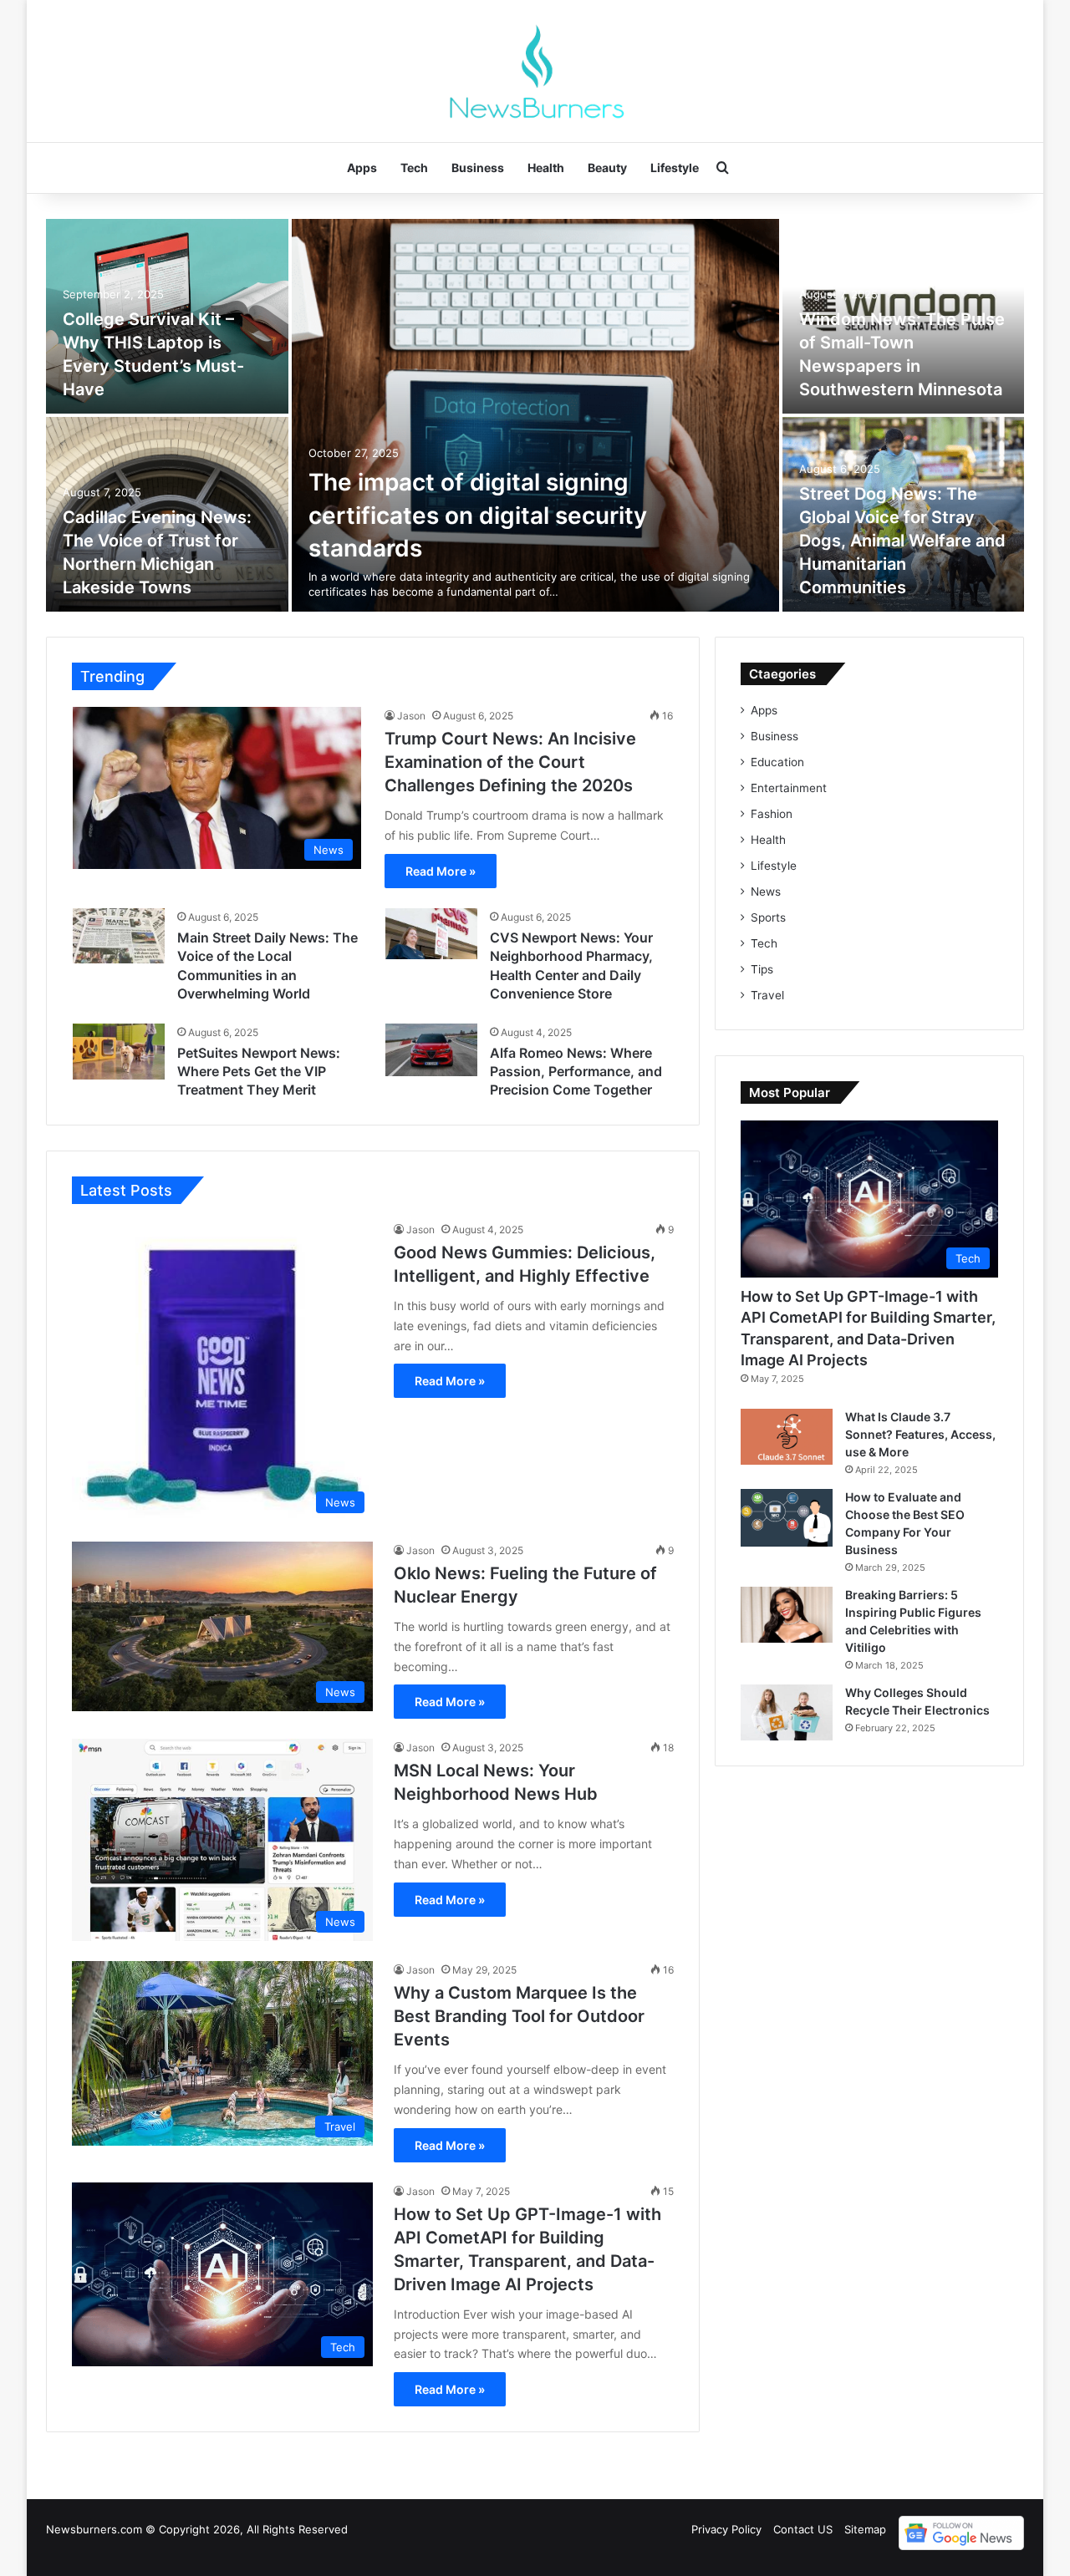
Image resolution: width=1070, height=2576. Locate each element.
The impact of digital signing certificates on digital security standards (478, 515)
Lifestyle (675, 168)
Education (777, 762)
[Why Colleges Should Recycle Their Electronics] (787, 1712)
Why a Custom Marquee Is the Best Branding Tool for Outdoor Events (519, 2016)
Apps (362, 168)
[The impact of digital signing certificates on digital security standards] (535, 415)
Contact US (803, 2529)
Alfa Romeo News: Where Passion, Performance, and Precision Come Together (576, 1072)
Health (546, 168)
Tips (762, 969)
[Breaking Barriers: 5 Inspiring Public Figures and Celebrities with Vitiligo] (787, 1615)
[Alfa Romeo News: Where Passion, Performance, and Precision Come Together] (431, 1050)
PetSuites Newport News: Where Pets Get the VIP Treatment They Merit (259, 1072)
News (766, 892)
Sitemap (865, 2529)
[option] (535, 415)
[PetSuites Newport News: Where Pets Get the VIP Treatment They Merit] (119, 1052)
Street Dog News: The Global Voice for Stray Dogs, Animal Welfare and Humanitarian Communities (902, 541)
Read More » (441, 871)
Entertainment (789, 788)
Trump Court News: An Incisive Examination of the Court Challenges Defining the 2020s (510, 762)
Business (478, 168)
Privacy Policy (726, 2529)
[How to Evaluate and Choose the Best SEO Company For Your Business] (787, 1518)
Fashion (772, 814)
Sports (768, 917)
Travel (767, 995)
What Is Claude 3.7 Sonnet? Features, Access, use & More (920, 1434)
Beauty (607, 168)
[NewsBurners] (535, 71)
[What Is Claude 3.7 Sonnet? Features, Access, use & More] (787, 1437)
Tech (414, 168)
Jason (411, 716)
